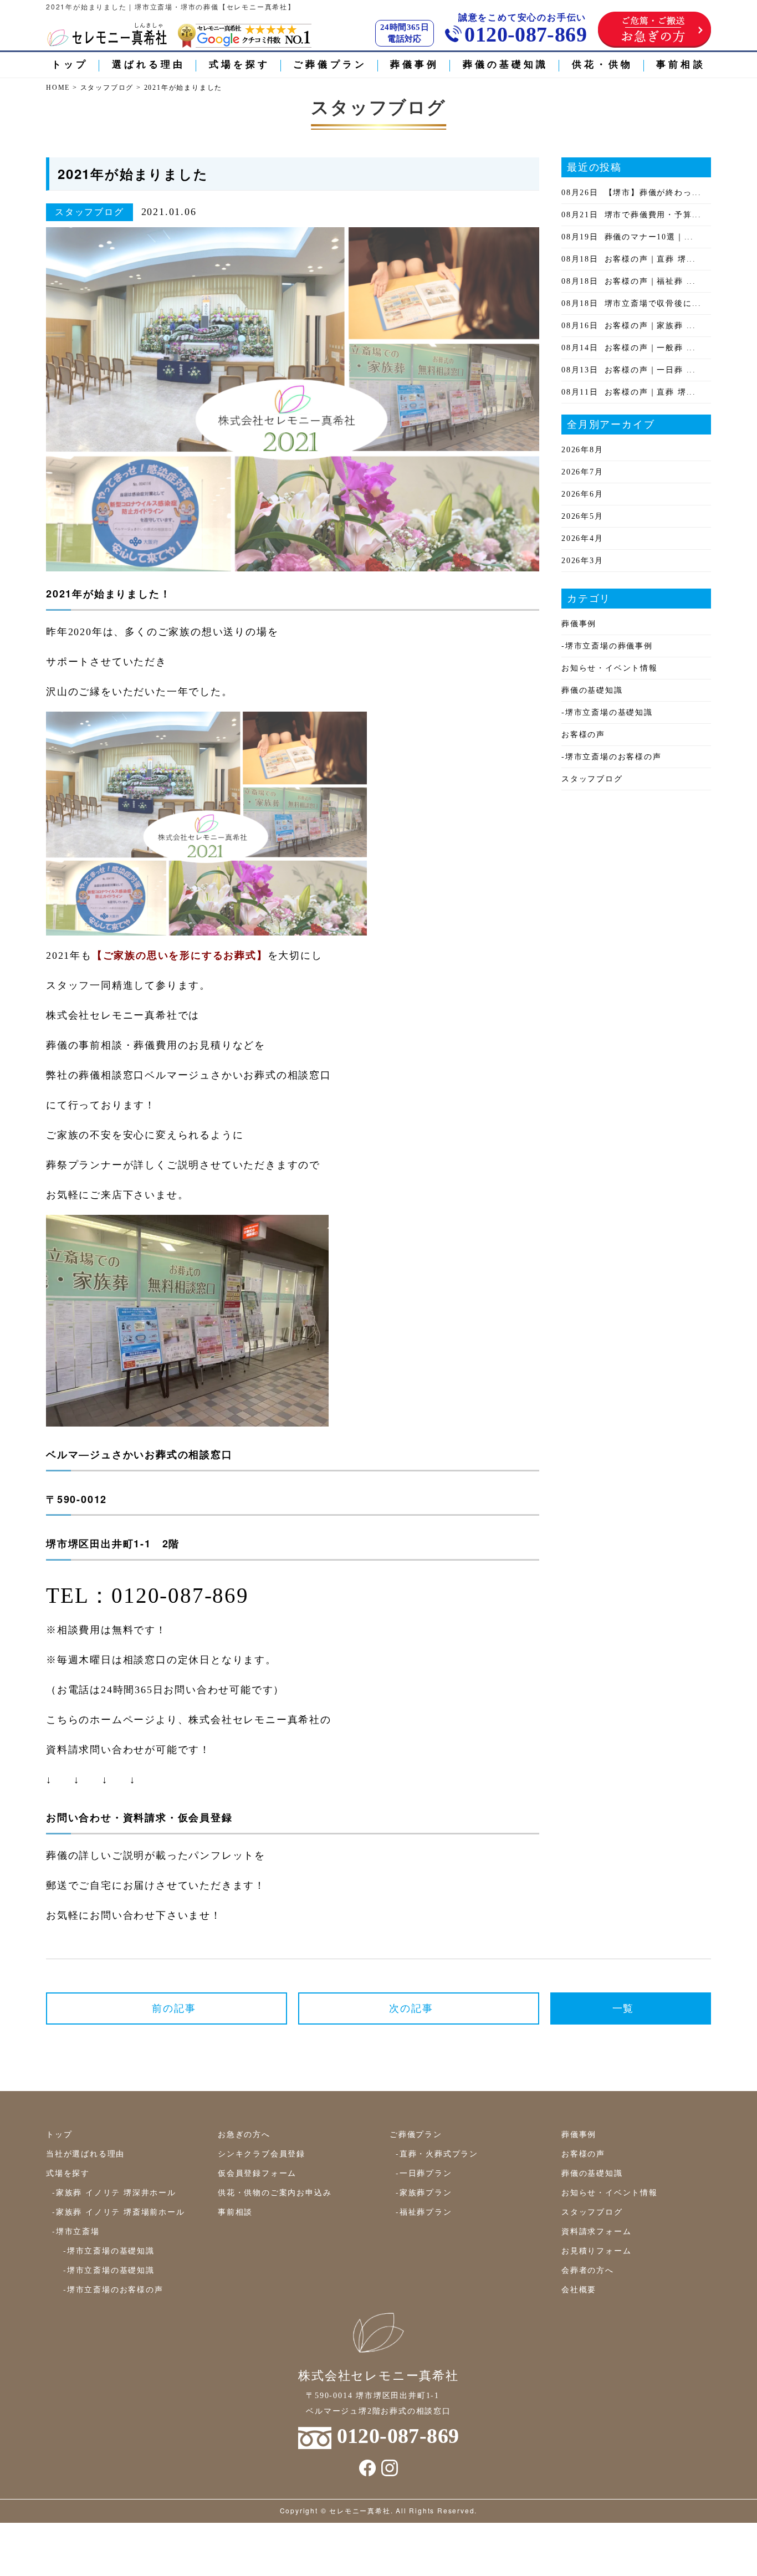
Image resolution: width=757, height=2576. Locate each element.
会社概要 (579, 2289)
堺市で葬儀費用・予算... (631, 215)
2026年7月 (582, 472)
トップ (70, 65)
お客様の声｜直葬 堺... (629, 259)
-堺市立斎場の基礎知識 (607, 712)
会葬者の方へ (588, 2270)
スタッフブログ (592, 779)
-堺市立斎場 (76, 2231)
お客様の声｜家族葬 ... (629, 326)
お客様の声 (583, 735)
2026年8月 (582, 450)
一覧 (623, 2008)
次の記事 (411, 2008)
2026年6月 (582, 494)
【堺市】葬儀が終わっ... (631, 193)
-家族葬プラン (424, 2192)
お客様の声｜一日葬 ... (629, 370)
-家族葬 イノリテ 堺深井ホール (114, 2192)
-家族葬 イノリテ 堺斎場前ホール (119, 2211)
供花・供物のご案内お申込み (275, 2192)
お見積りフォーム (596, 2250)
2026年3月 (582, 561)
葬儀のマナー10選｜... (628, 237)
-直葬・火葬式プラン (437, 2153)
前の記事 (174, 2008)
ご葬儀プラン (330, 65)
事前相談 (681, 65)
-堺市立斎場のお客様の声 (612, 757)
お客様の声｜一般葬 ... (629, 348)
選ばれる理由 (149, 65)
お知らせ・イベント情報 (610, 668)
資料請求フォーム (596, 2231)
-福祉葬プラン (424, 2211)
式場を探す (240, 65)
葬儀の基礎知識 (506, 65)
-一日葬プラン (424, 2173)
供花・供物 (603, 65)
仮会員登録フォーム (257, 2173)
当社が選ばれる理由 (85, 2153)
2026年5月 (582, 516)
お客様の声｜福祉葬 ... (629, 281)
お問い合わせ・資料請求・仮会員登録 (139, 1817)
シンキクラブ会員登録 (262, 2153)
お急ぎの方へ (244, 2134)
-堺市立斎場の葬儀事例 (607, 646)
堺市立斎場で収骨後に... (631, 303)
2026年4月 (582, 538)
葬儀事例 (415, 65)
